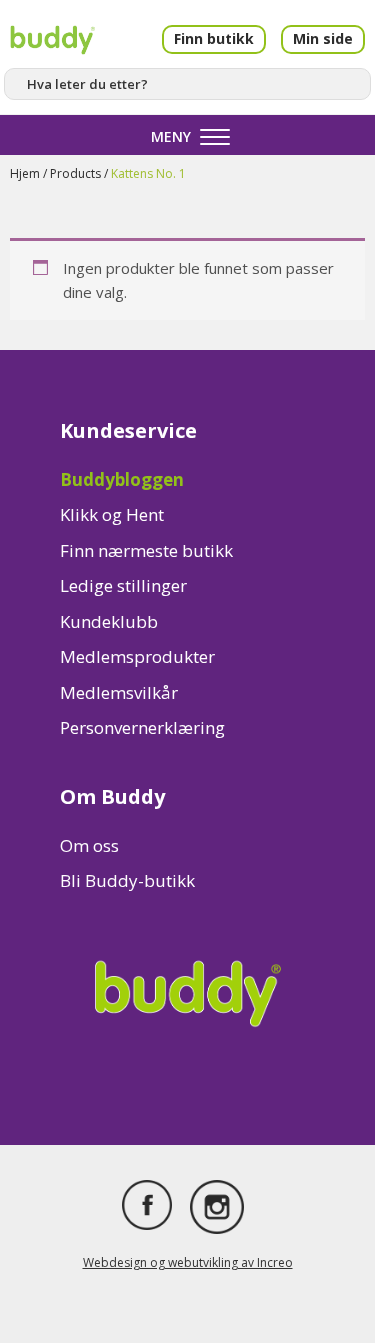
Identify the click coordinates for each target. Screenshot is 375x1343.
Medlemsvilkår (119, 692)
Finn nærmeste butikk (146, 550)
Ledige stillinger (123, 585)
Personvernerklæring (142, 727)
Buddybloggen (122, 479)
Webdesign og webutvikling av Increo (188, 1262)
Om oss (89, 845)
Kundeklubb (109, 621)
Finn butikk (214, 38)
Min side (323, 38)
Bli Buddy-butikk (127, 880)
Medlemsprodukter (137, 656)
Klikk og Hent (112, 514)
